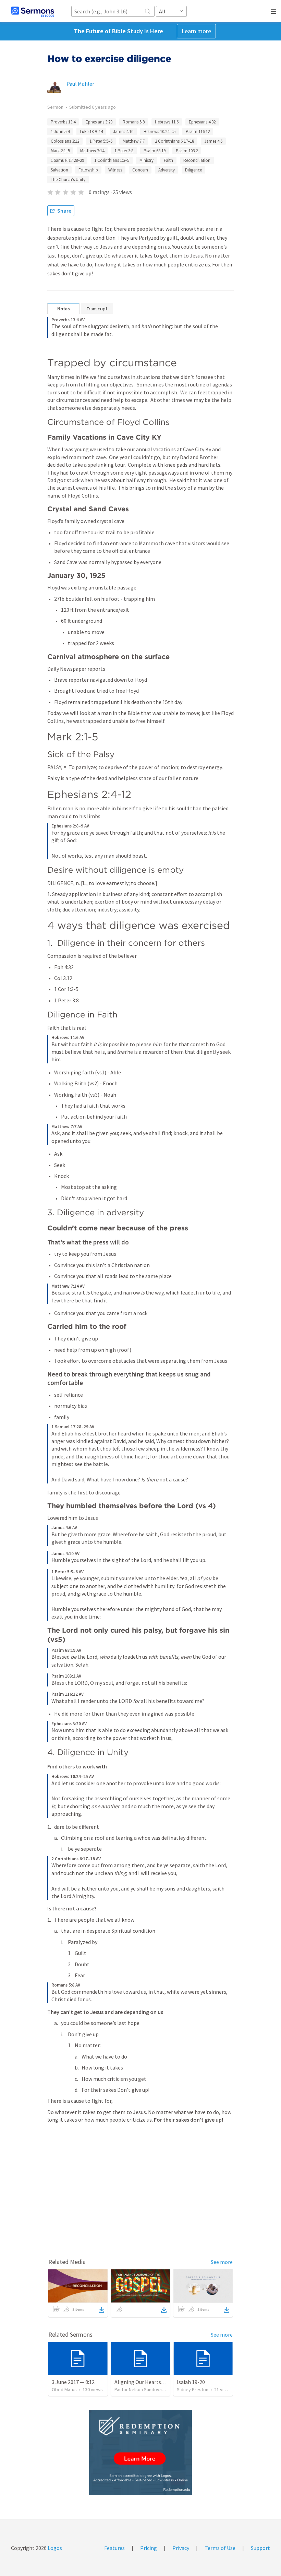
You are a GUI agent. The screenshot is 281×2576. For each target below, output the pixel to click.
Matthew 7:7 (134, 141)
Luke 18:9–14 (91, 132)
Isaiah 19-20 (191, 2382)
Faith (168, 160)
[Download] (101, 2310)
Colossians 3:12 (65, 141)
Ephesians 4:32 (202, 122)
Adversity (167, 170)
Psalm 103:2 (187, 151)
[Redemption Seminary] (140, 2452)
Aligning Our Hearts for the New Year (157, 2382)
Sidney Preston (193, 2389)
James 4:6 (213, 141)
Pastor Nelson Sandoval (139, 2389)
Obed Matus (64, 2389)
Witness (115, 170)
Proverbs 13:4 (63, 122)
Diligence (193, 170)
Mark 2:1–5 (60, 151)
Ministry (146, 160)
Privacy (181, 2548)
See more (222, 2262)
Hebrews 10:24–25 (160, 132)
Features (114, 2548)
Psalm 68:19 (155, 151)
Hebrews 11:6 (167, 122)
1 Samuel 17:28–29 (67, 160)
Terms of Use (220, 2548)
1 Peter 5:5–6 (101, 141)
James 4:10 (123, 132)
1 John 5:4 (60, 132)
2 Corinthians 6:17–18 (174, 141)
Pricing (149, 2548)
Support (260, 2548)
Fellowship (88, 170)
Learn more (196, 31)
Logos (54, 2548)
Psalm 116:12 (198, 132)
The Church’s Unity (68, 180)
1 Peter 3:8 (124, 151)
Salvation (59, 170)
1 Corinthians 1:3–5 (112, 160)
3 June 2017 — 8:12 (73, 2382)
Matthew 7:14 (92, 151)
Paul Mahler (80, 84)
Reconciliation (197, 160)
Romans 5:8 (134, 122)
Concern (140, 170)
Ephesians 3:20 (99, 122)
